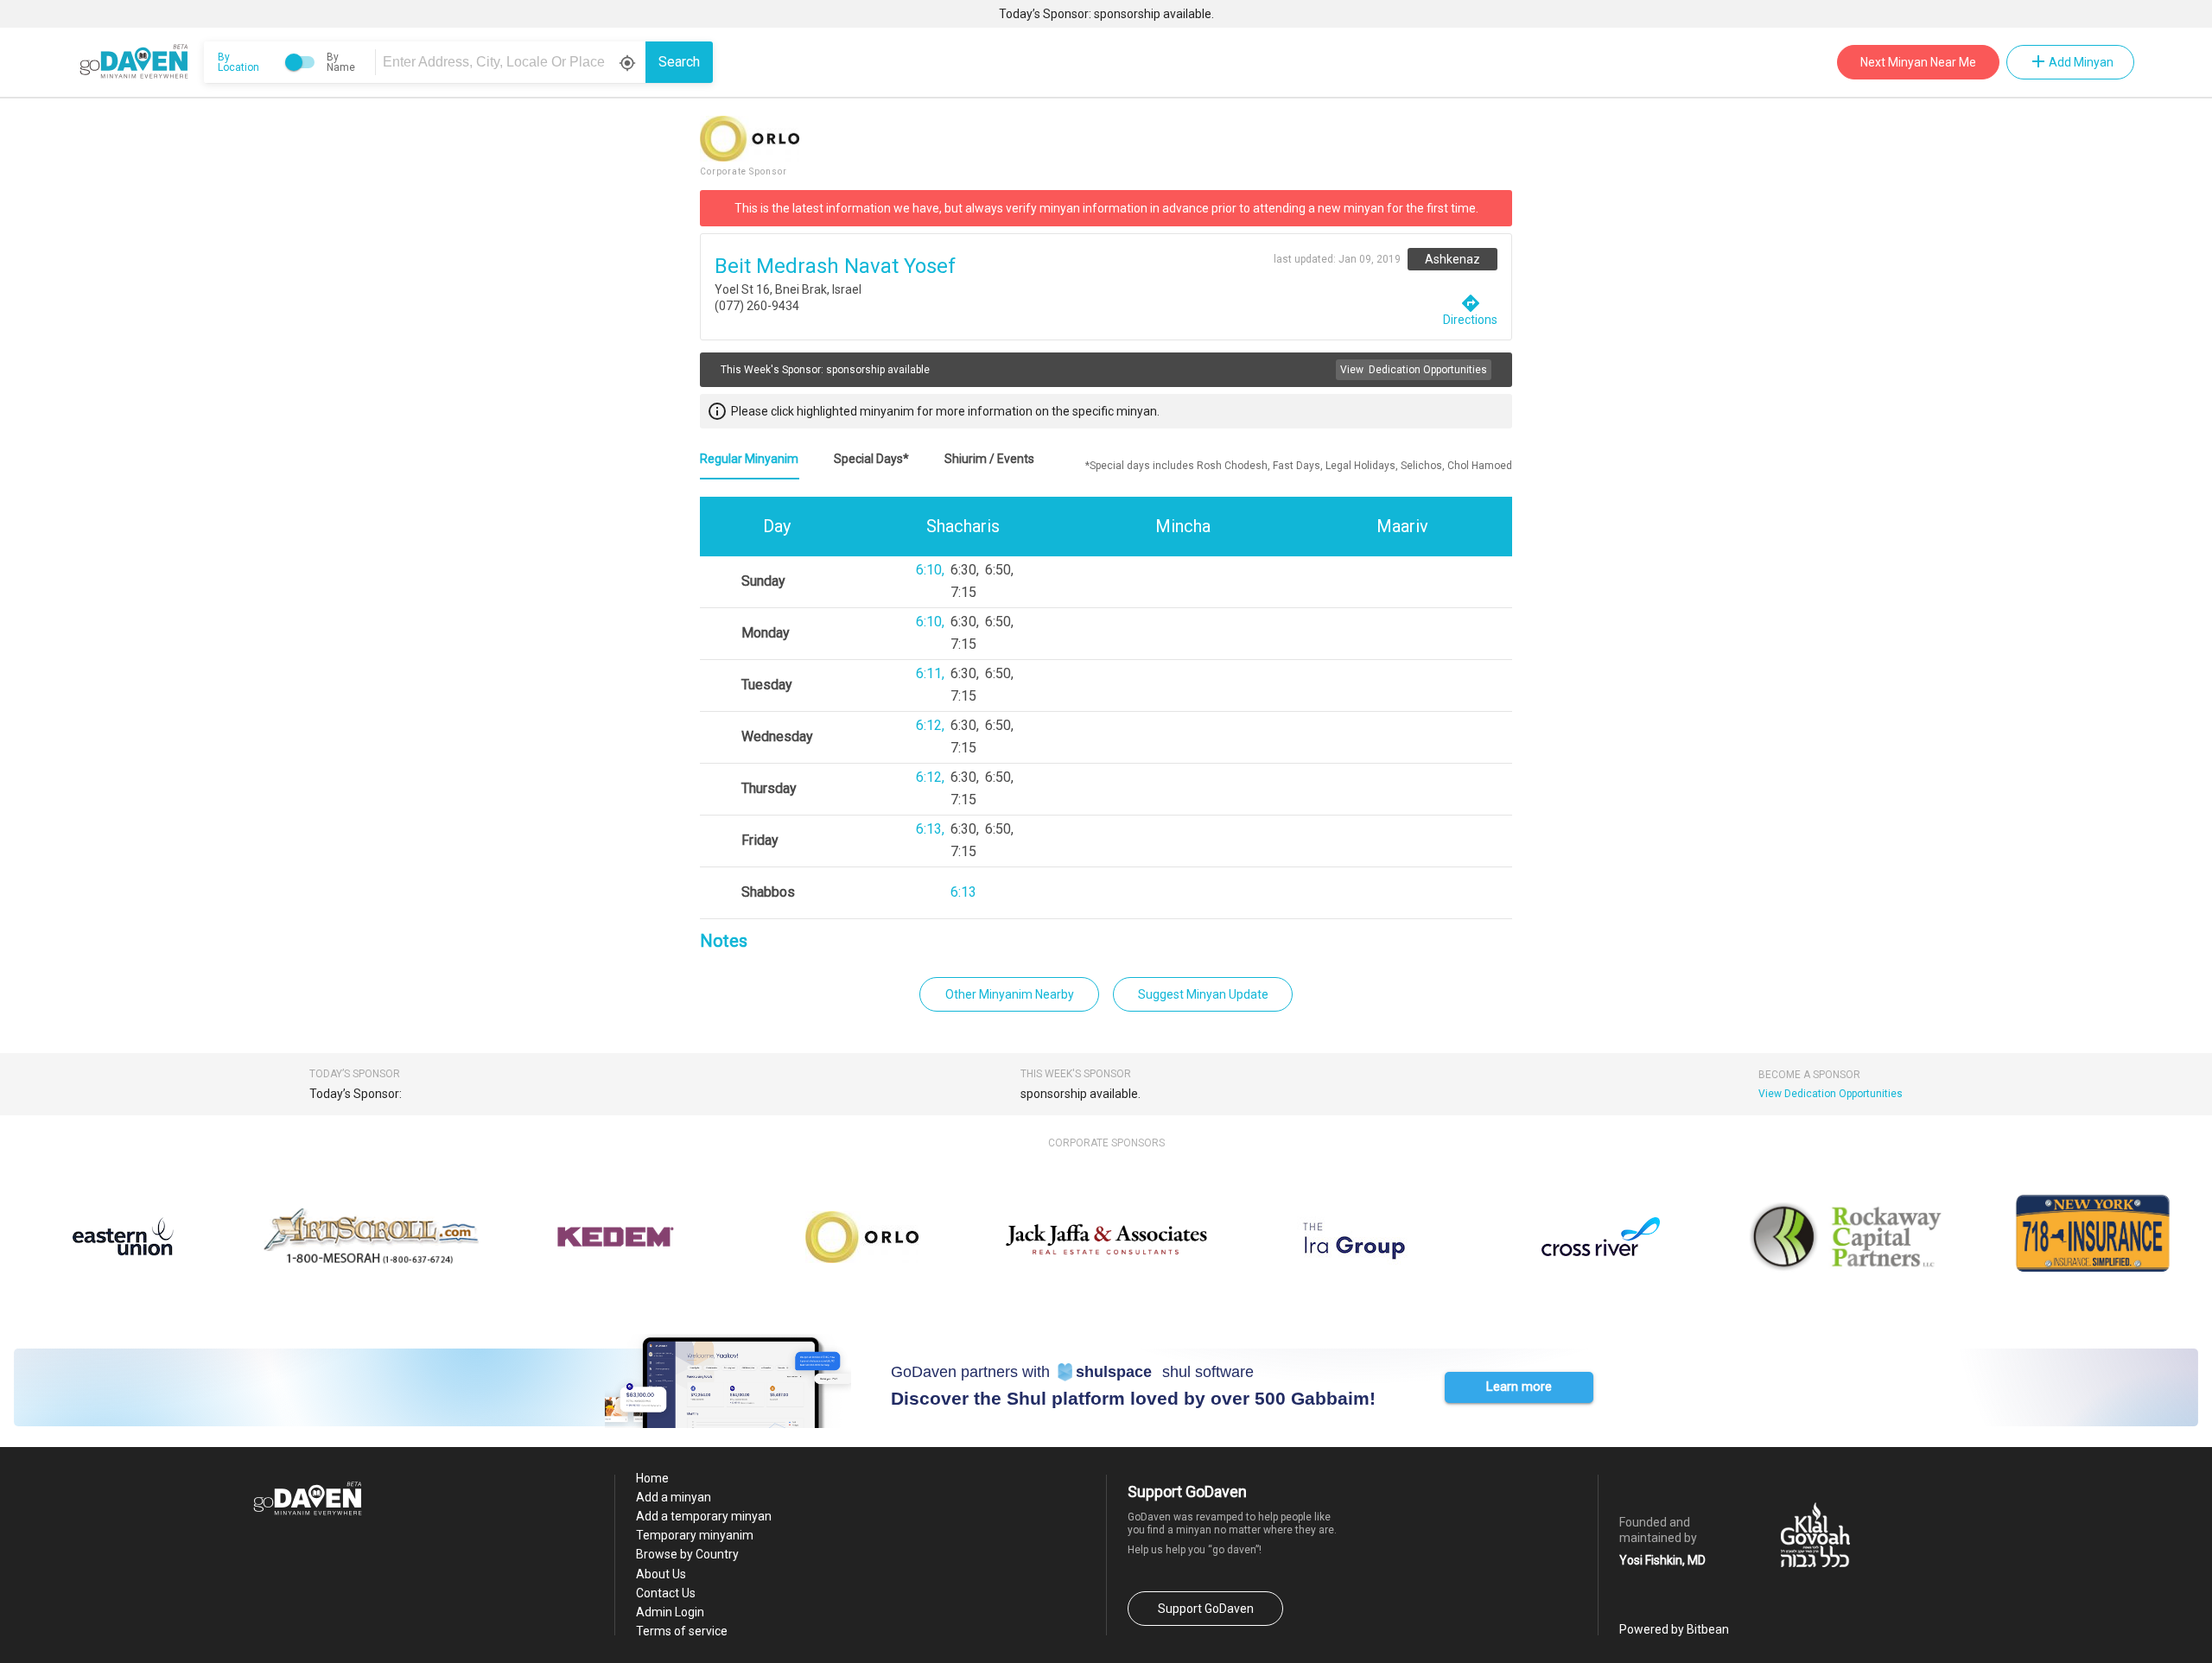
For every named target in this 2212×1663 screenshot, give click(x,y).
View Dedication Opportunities (1831, 1094)
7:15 (963, 592)
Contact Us (666, 1593)
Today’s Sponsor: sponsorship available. (1106, 14)
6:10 (929, 570)
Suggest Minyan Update (1203, 994)
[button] (1519, 1387)
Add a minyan (674, 1497)
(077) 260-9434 (757, 306)
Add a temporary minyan (704, 1516)
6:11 (929, 673)
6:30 (963, 570)
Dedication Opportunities (1414, 370)
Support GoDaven (1206, 1609)
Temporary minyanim (695, 1535)
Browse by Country (687, 1554)
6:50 (998, 570)
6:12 (929, 725)
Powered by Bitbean (1674, 1629)
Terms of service (682, 1631)
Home (652, 1478)
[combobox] (513, 62)
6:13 (929, 829)
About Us (661, 1574)
